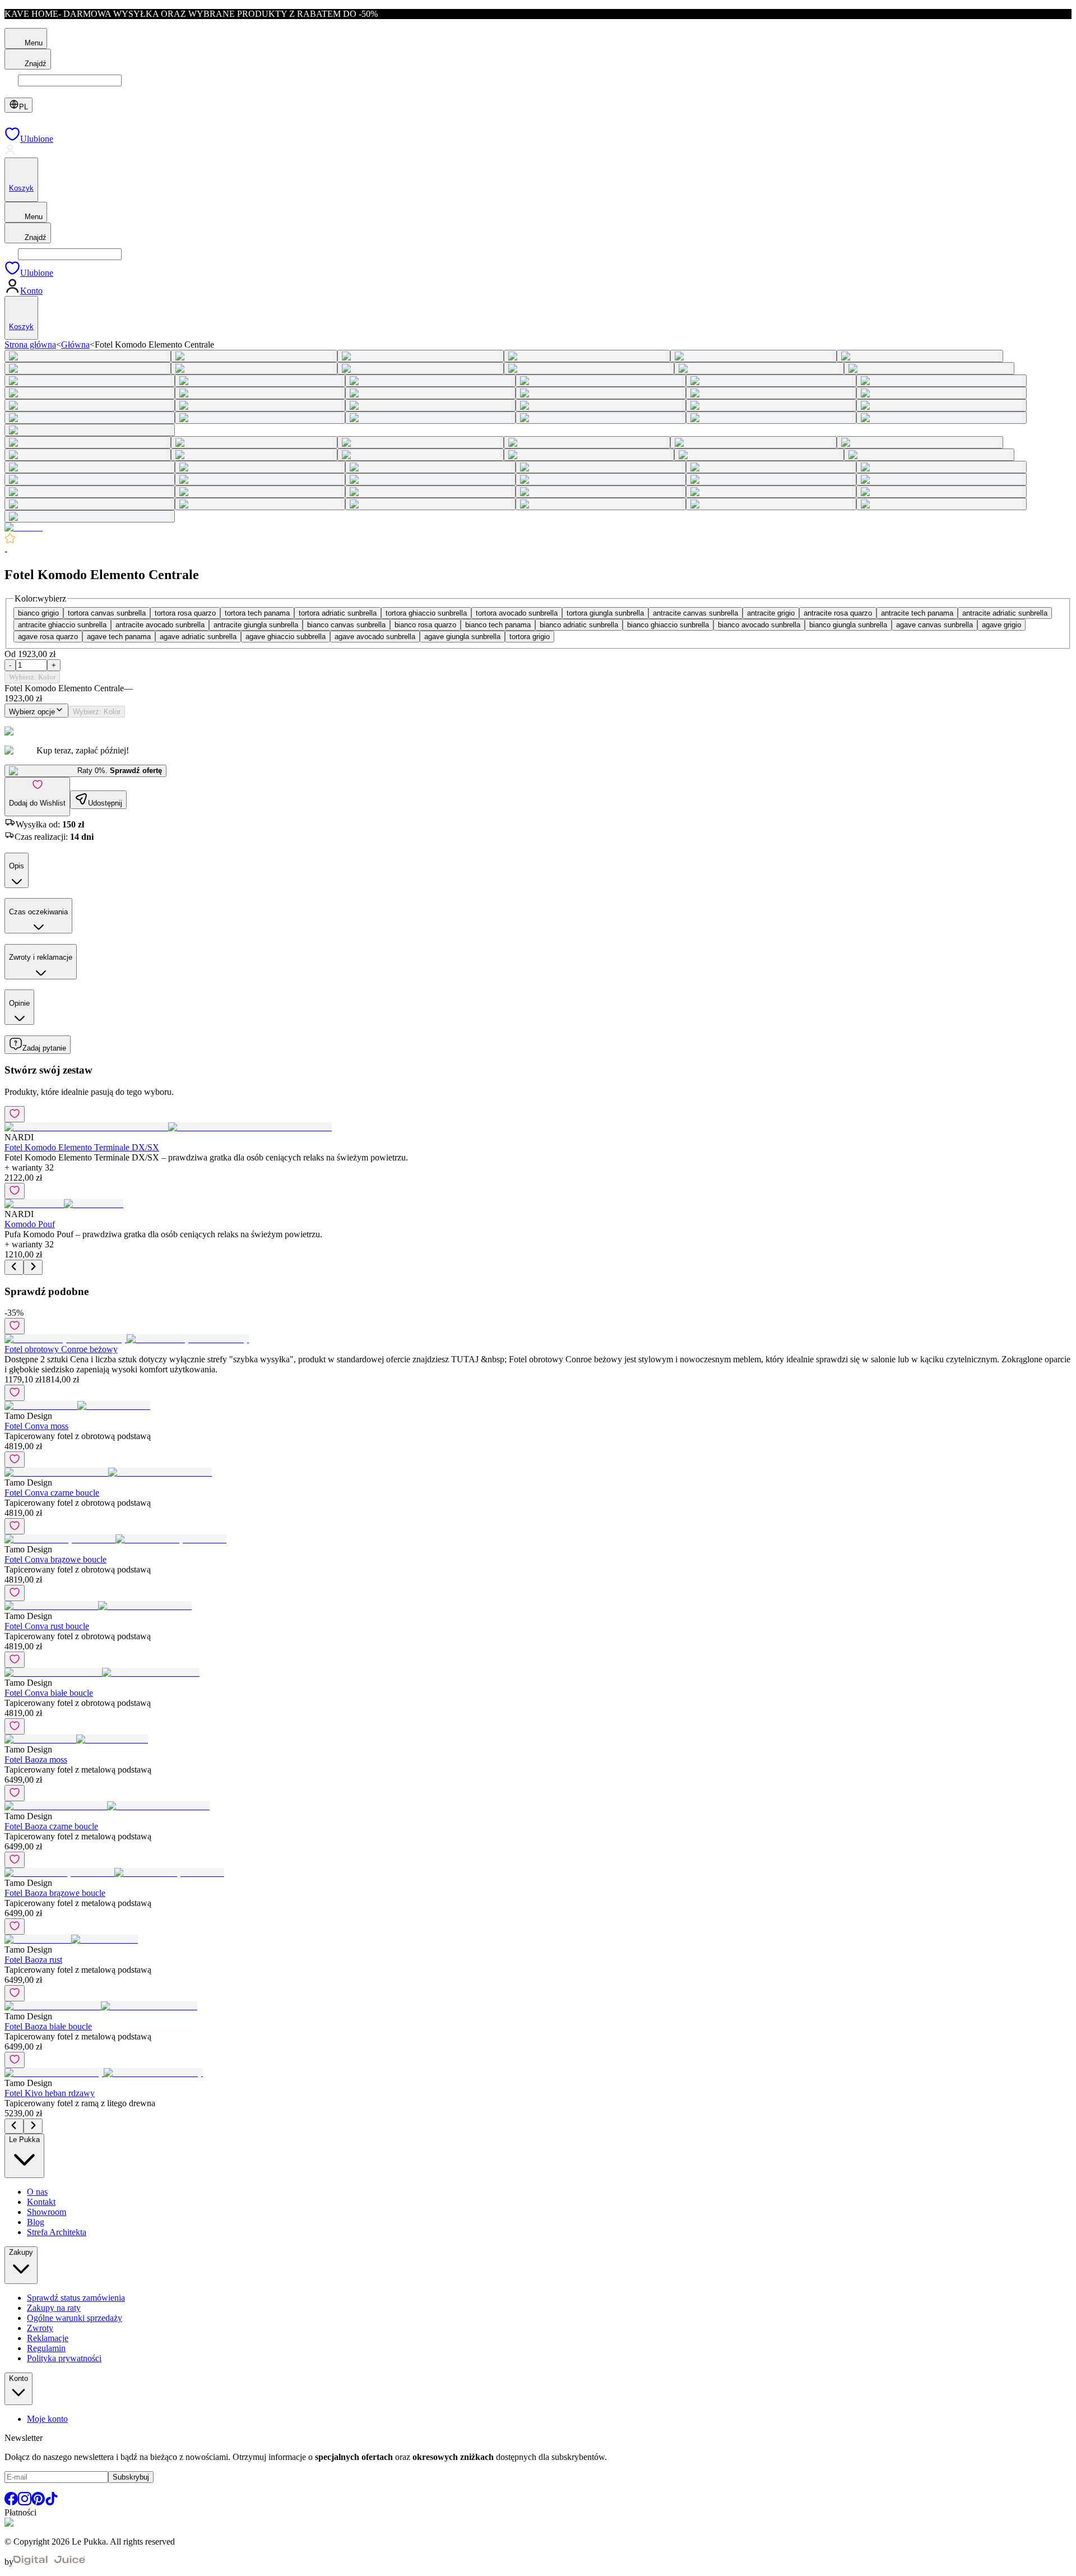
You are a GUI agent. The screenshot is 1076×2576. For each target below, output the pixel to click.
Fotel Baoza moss (36, 1759)
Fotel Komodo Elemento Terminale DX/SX (82, 1147)
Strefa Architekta (57, 2232)
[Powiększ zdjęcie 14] (260, 381)
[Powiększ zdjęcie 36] (941, 418)
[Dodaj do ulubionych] (15, 1114)
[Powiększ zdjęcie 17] (771, 381)
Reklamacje (48, 2338)
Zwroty (40, 2328)
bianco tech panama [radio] (498, 625)
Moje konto (47, 2419)
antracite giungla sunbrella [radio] (256, 625)
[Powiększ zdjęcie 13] (90, 381)
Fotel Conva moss (36, 1426)
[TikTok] (52, 2502)
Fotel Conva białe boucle (49, 1693)
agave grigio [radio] (1001, 625)
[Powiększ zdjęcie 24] (941, 393)
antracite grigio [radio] (771, 613)
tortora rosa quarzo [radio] (185, 613)
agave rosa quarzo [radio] (48, 637)
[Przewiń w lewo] (14, 1267)
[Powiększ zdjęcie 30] (941, 405)
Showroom (47, 2212)
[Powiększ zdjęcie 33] (430, 418)
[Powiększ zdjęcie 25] (90, 405)
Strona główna (30, 344)
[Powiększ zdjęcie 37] (90, 430)
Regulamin (46, 2348)
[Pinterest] (38, 2502)
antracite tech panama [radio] (917, 613)
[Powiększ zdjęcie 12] (929, 368)
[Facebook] (11, 2502)
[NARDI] (24, 527)
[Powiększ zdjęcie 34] (601, 418)
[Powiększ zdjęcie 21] (430, 393)
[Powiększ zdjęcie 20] (260, 393)
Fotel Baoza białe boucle (48, 2026)
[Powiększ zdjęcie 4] (587, 356)
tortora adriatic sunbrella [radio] (338, 613)
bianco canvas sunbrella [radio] (346, 625)
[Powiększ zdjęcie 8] (254, 368)
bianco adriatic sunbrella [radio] (579, 625)
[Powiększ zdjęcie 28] (601, 405)
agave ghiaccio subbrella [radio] (286, 637)
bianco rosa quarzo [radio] (425, 625)
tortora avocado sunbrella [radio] (517, 613)
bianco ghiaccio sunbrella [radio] (668, 625)
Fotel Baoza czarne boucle (51, 1826)
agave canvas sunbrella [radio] (934, 625)
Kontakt (41, 2202)
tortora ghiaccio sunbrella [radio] (426, 613)
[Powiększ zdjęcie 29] (771, 405)
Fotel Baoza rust (33, 1960)
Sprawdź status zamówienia (76, 2298)
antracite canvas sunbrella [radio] (695, 613)
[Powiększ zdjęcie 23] (771, 393)
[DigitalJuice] (49, 2562)
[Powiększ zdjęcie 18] (941, 381)
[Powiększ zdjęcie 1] (88, 356)
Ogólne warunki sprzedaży (75, 2318)
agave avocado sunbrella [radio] (375, 637)
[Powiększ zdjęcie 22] (601, 393)
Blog (36, 2222)
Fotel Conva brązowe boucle (55, 1559)
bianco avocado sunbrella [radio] (759, 625)
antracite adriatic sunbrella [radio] (1005, 613)
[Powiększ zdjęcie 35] (771, 418)
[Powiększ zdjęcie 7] (88, 368)
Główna (75, 344)
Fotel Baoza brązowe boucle (55, 1893)
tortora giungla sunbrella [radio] (605, 613)
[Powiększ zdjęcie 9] (421, 368)
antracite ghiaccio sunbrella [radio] (62, 625)
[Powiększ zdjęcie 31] (90, 418)
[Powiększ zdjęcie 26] (260, 405)
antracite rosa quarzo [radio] (838, 613)
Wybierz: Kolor (32, 677)
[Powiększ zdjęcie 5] (753, 356)
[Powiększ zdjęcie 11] (759, 368)
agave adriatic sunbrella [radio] (198, 637)
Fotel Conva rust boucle (47, 1626)
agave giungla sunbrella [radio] (462, 637)
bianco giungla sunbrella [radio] (848, 625)
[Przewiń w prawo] (33, 1267)
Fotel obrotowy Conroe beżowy (61, 1349)
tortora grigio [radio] (530, 637)
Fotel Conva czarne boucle (52, 1493)
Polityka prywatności (64, 2358)
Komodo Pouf (30, 1224)
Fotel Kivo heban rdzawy (50, 2093)
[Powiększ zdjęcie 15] (430, 381)
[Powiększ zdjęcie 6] (920, 356)
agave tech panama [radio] (119, 637)
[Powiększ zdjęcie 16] (601, 381)
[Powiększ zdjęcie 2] (254, 356)
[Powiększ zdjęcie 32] (260, 418)
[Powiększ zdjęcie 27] (430, 405)
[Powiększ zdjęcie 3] (421, 356)
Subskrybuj (131, 2477)
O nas (37, 2192)
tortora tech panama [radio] (257, 613)
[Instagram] (25, 2502)
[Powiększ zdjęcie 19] (90, 393)
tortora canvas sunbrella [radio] (107, 613)
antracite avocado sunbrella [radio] (160, 625)
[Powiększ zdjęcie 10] (589, 368)
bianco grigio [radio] (38, 613)
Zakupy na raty (54, 2308)
